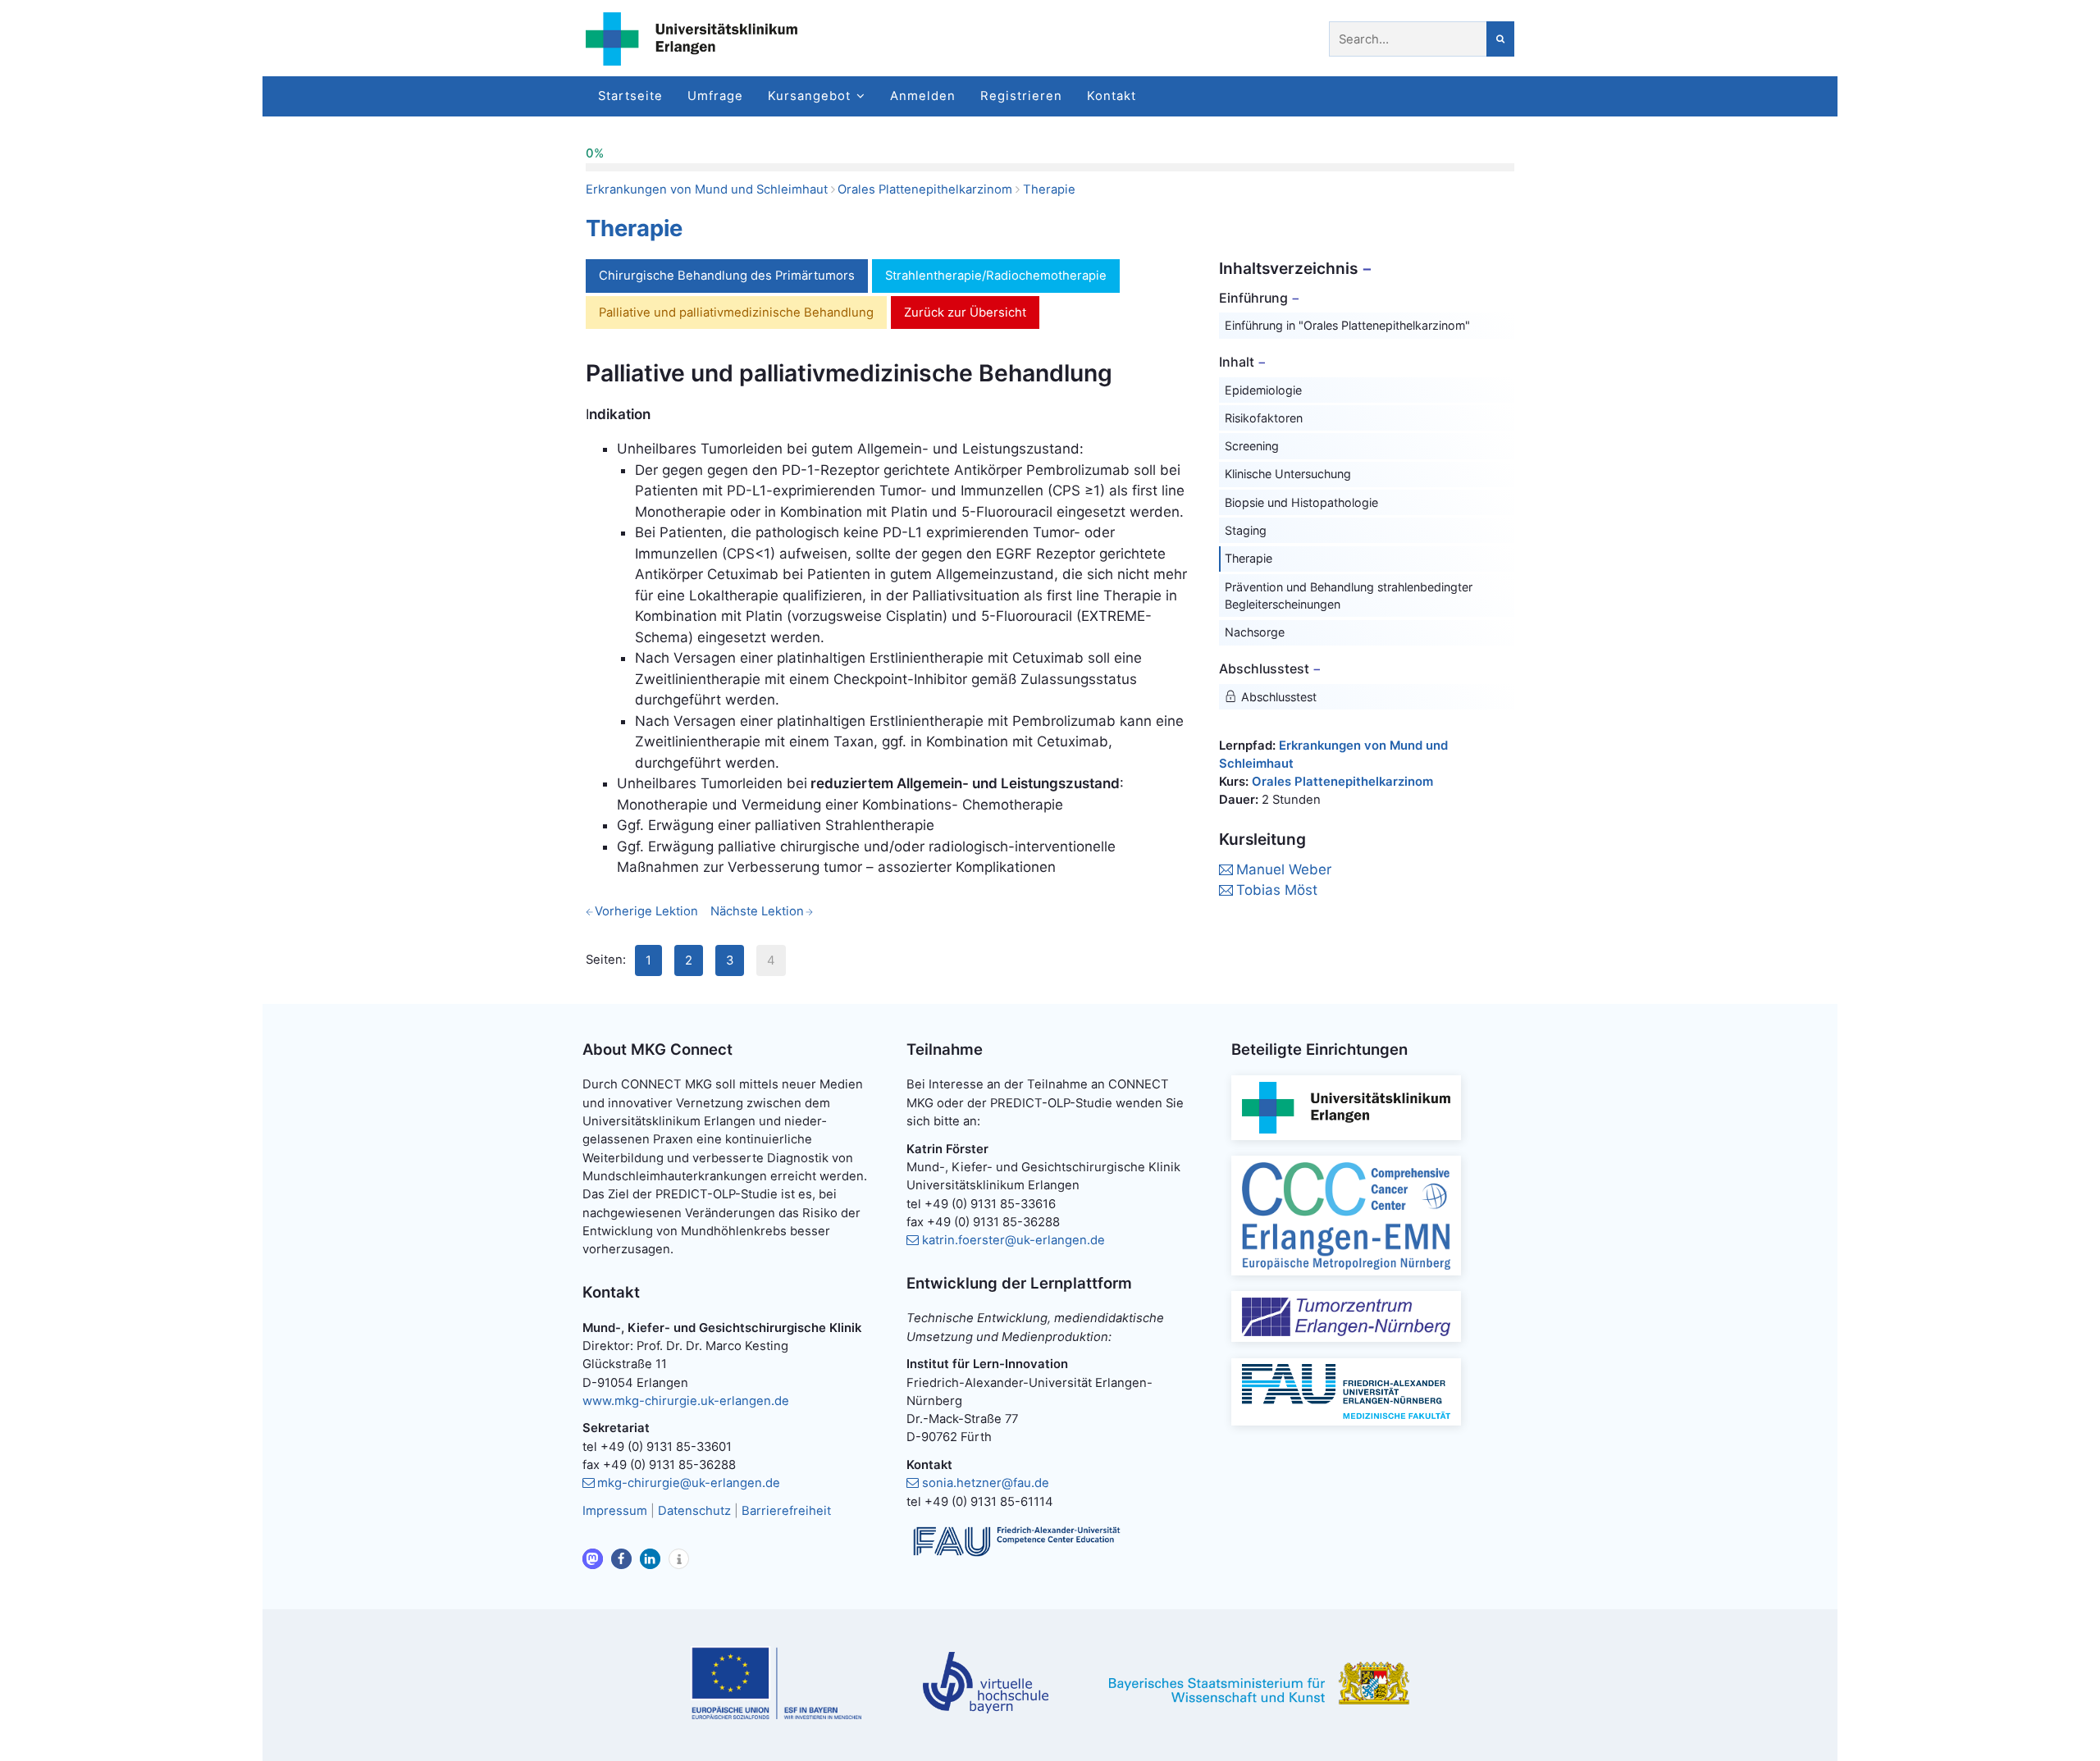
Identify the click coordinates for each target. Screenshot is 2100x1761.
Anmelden (923, 96)
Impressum (615, 1511)
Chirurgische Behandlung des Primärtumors (727, 276)
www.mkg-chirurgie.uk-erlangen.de (686, 1401)
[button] (593, 1559)
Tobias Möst (1277, 890)
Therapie (1049, 189)
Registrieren (1021, 96)
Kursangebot (809, 96)
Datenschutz (694, 1511)
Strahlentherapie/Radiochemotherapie (996, 276)
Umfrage (715, 96)
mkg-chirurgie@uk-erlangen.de (689, 1483)
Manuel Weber (1284, 869)
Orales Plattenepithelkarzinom (925, 189)
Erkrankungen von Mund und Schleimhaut (707, 189)
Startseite (630, 96)
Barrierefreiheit (786, 1511)
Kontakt (1112, 96)
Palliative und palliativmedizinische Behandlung (736, 313)
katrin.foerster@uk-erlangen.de (1013, 1240)
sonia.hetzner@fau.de (986, 1483)
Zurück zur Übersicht (965, 313)
